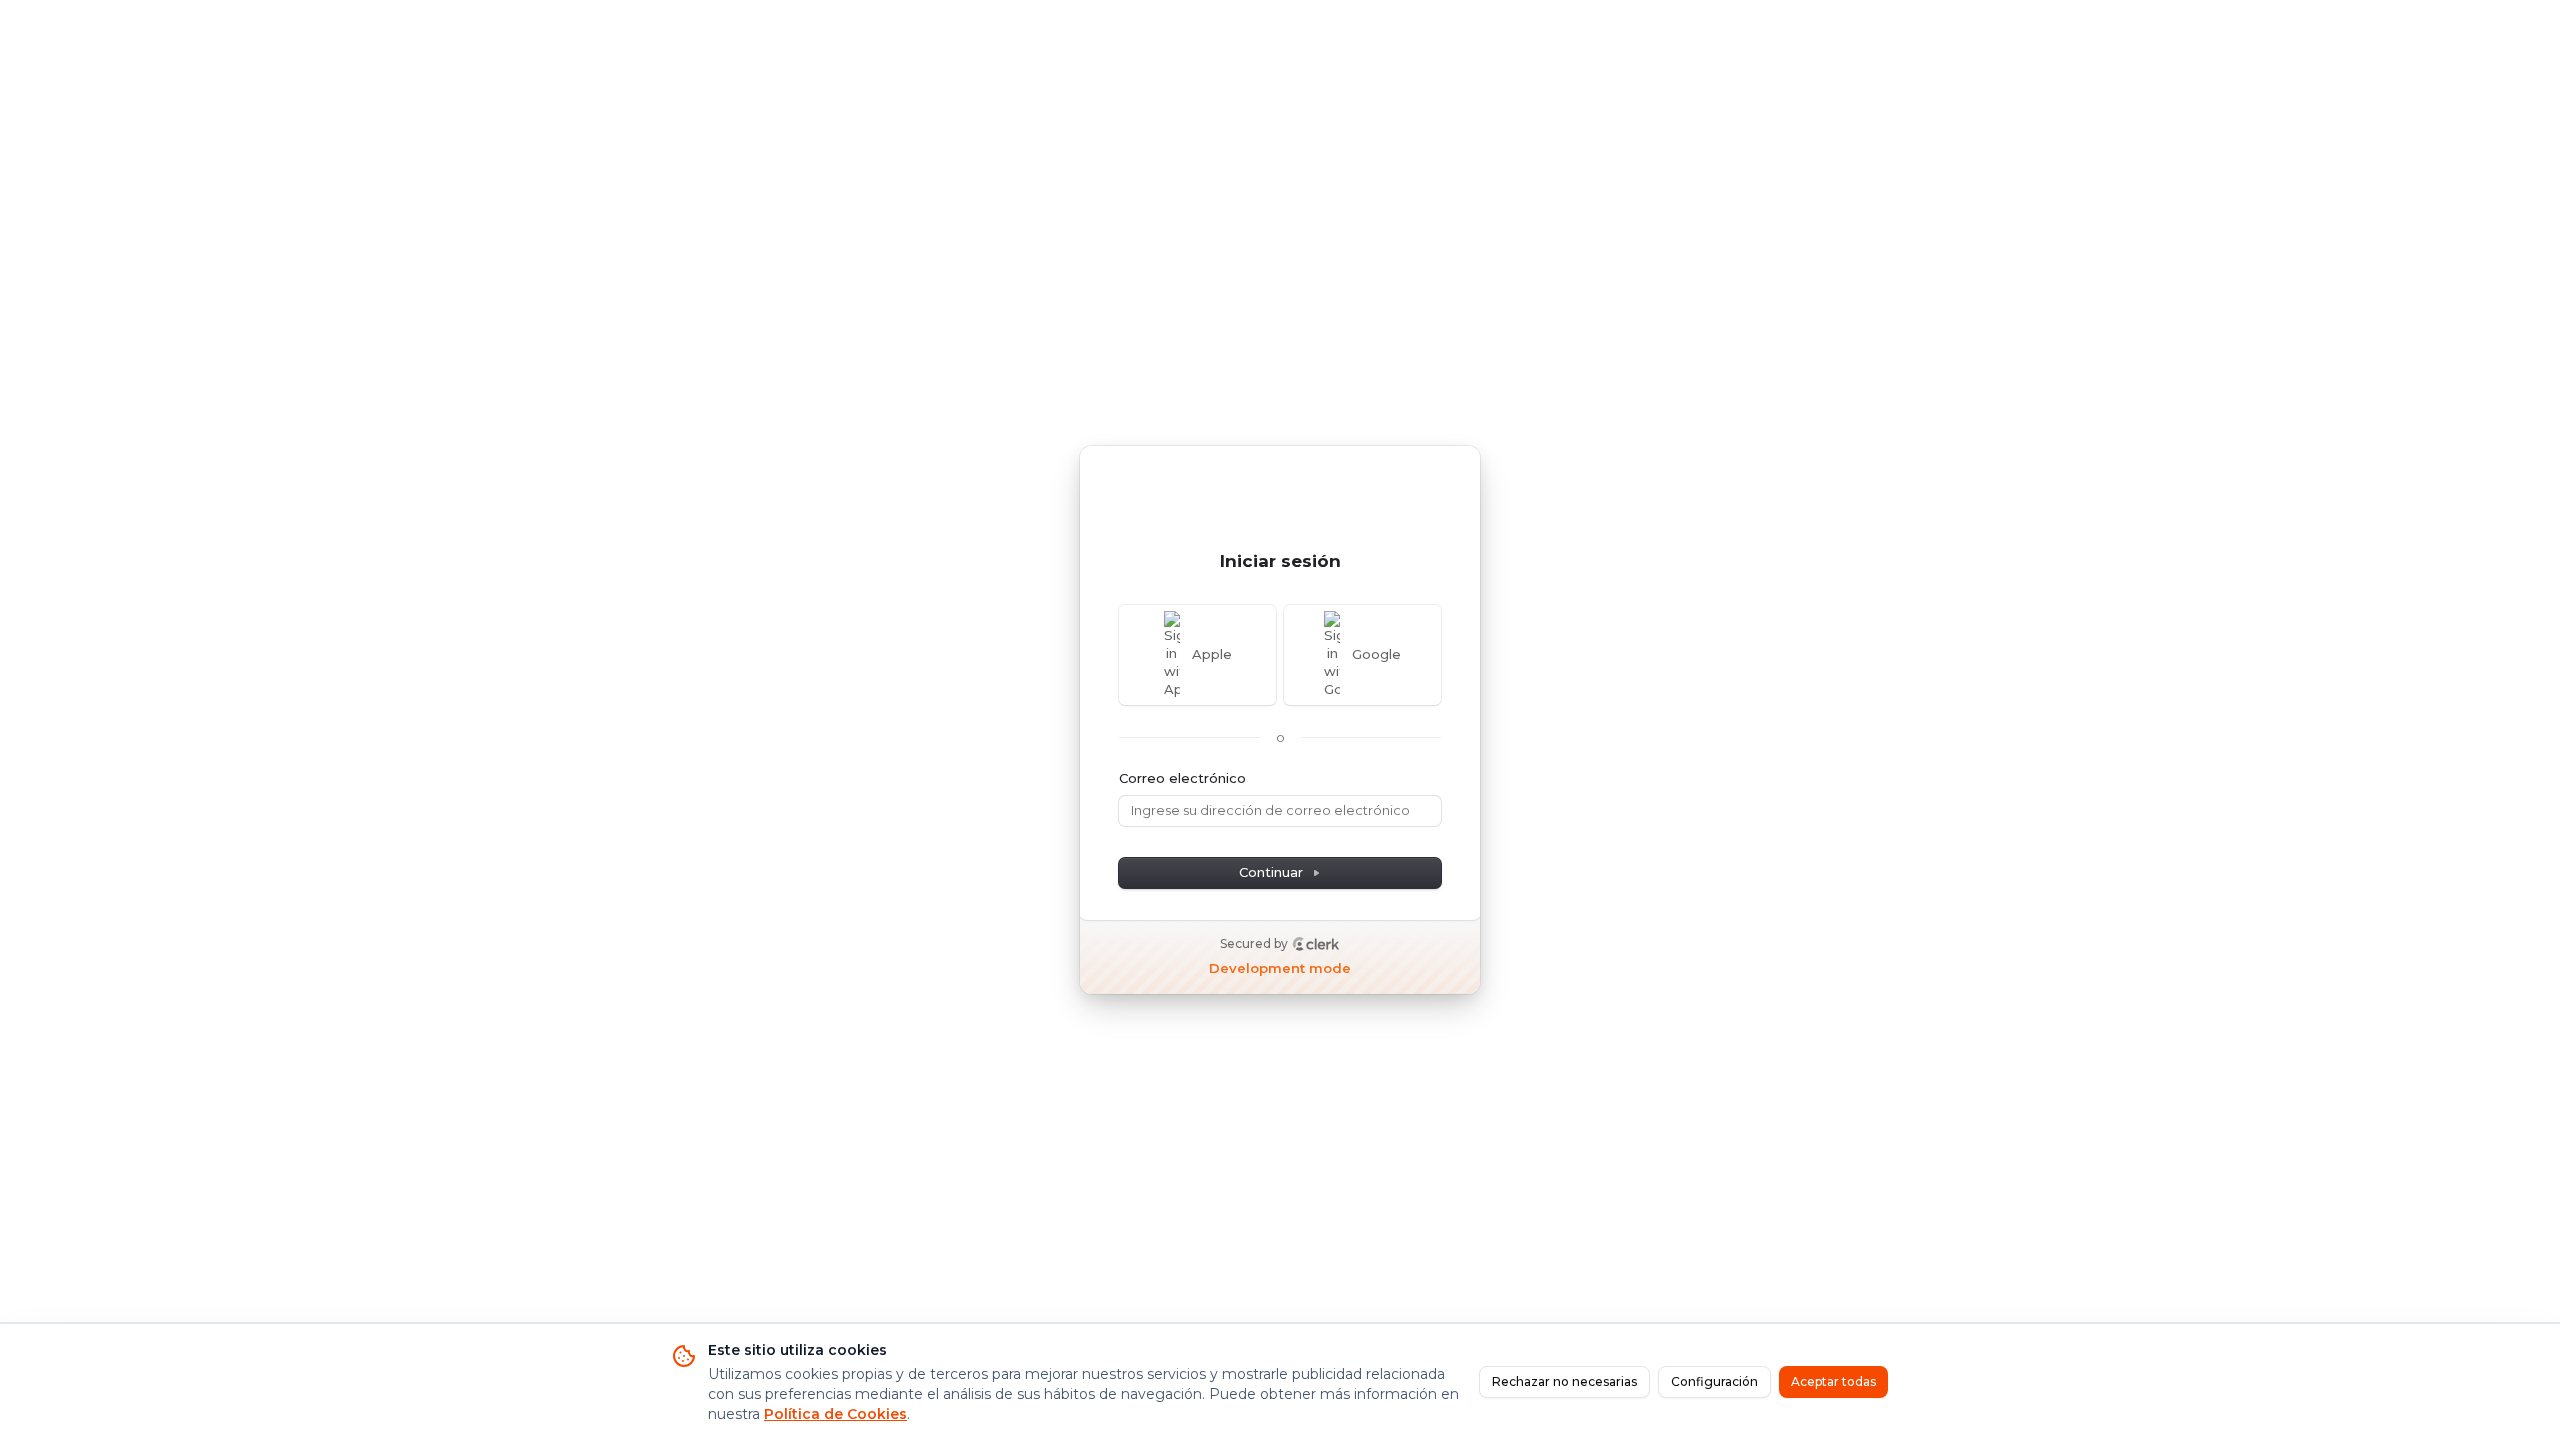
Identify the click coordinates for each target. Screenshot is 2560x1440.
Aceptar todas (1833, 1381)
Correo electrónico (1182, 778)
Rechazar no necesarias (1564, 1381)
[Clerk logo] (1316, 944)
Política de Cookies (835, 1414)
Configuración (1714, 1381)
